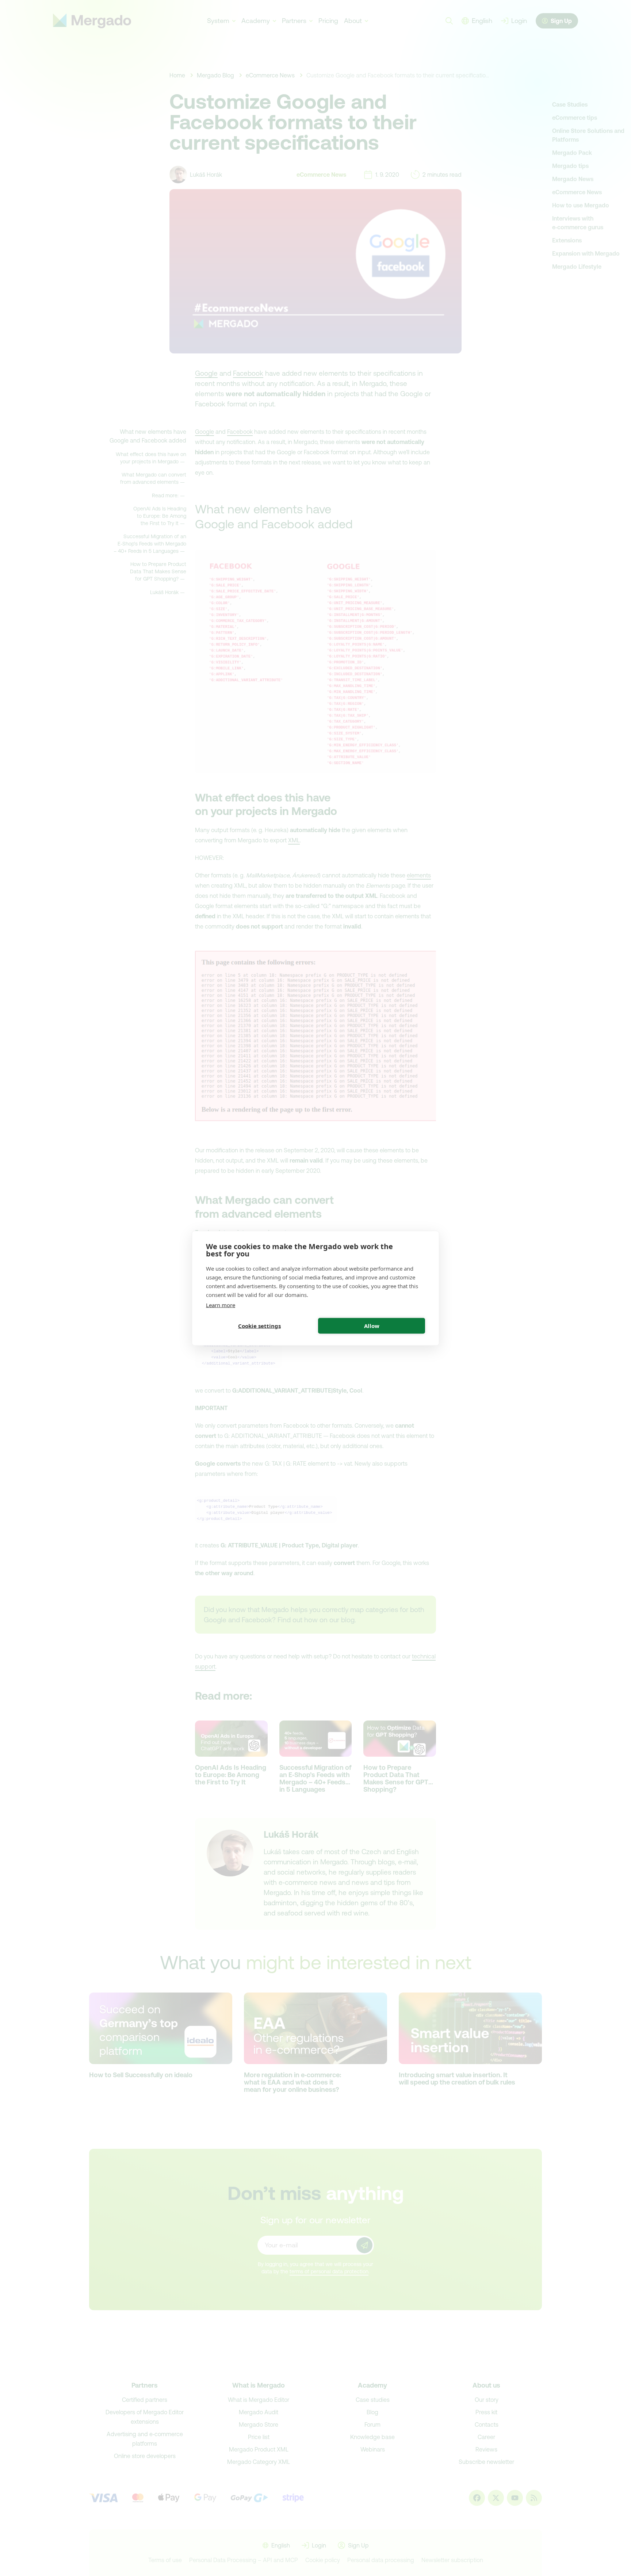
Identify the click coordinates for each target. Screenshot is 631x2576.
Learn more (221, 1305)
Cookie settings (259, 1326)
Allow (372, 1326)
